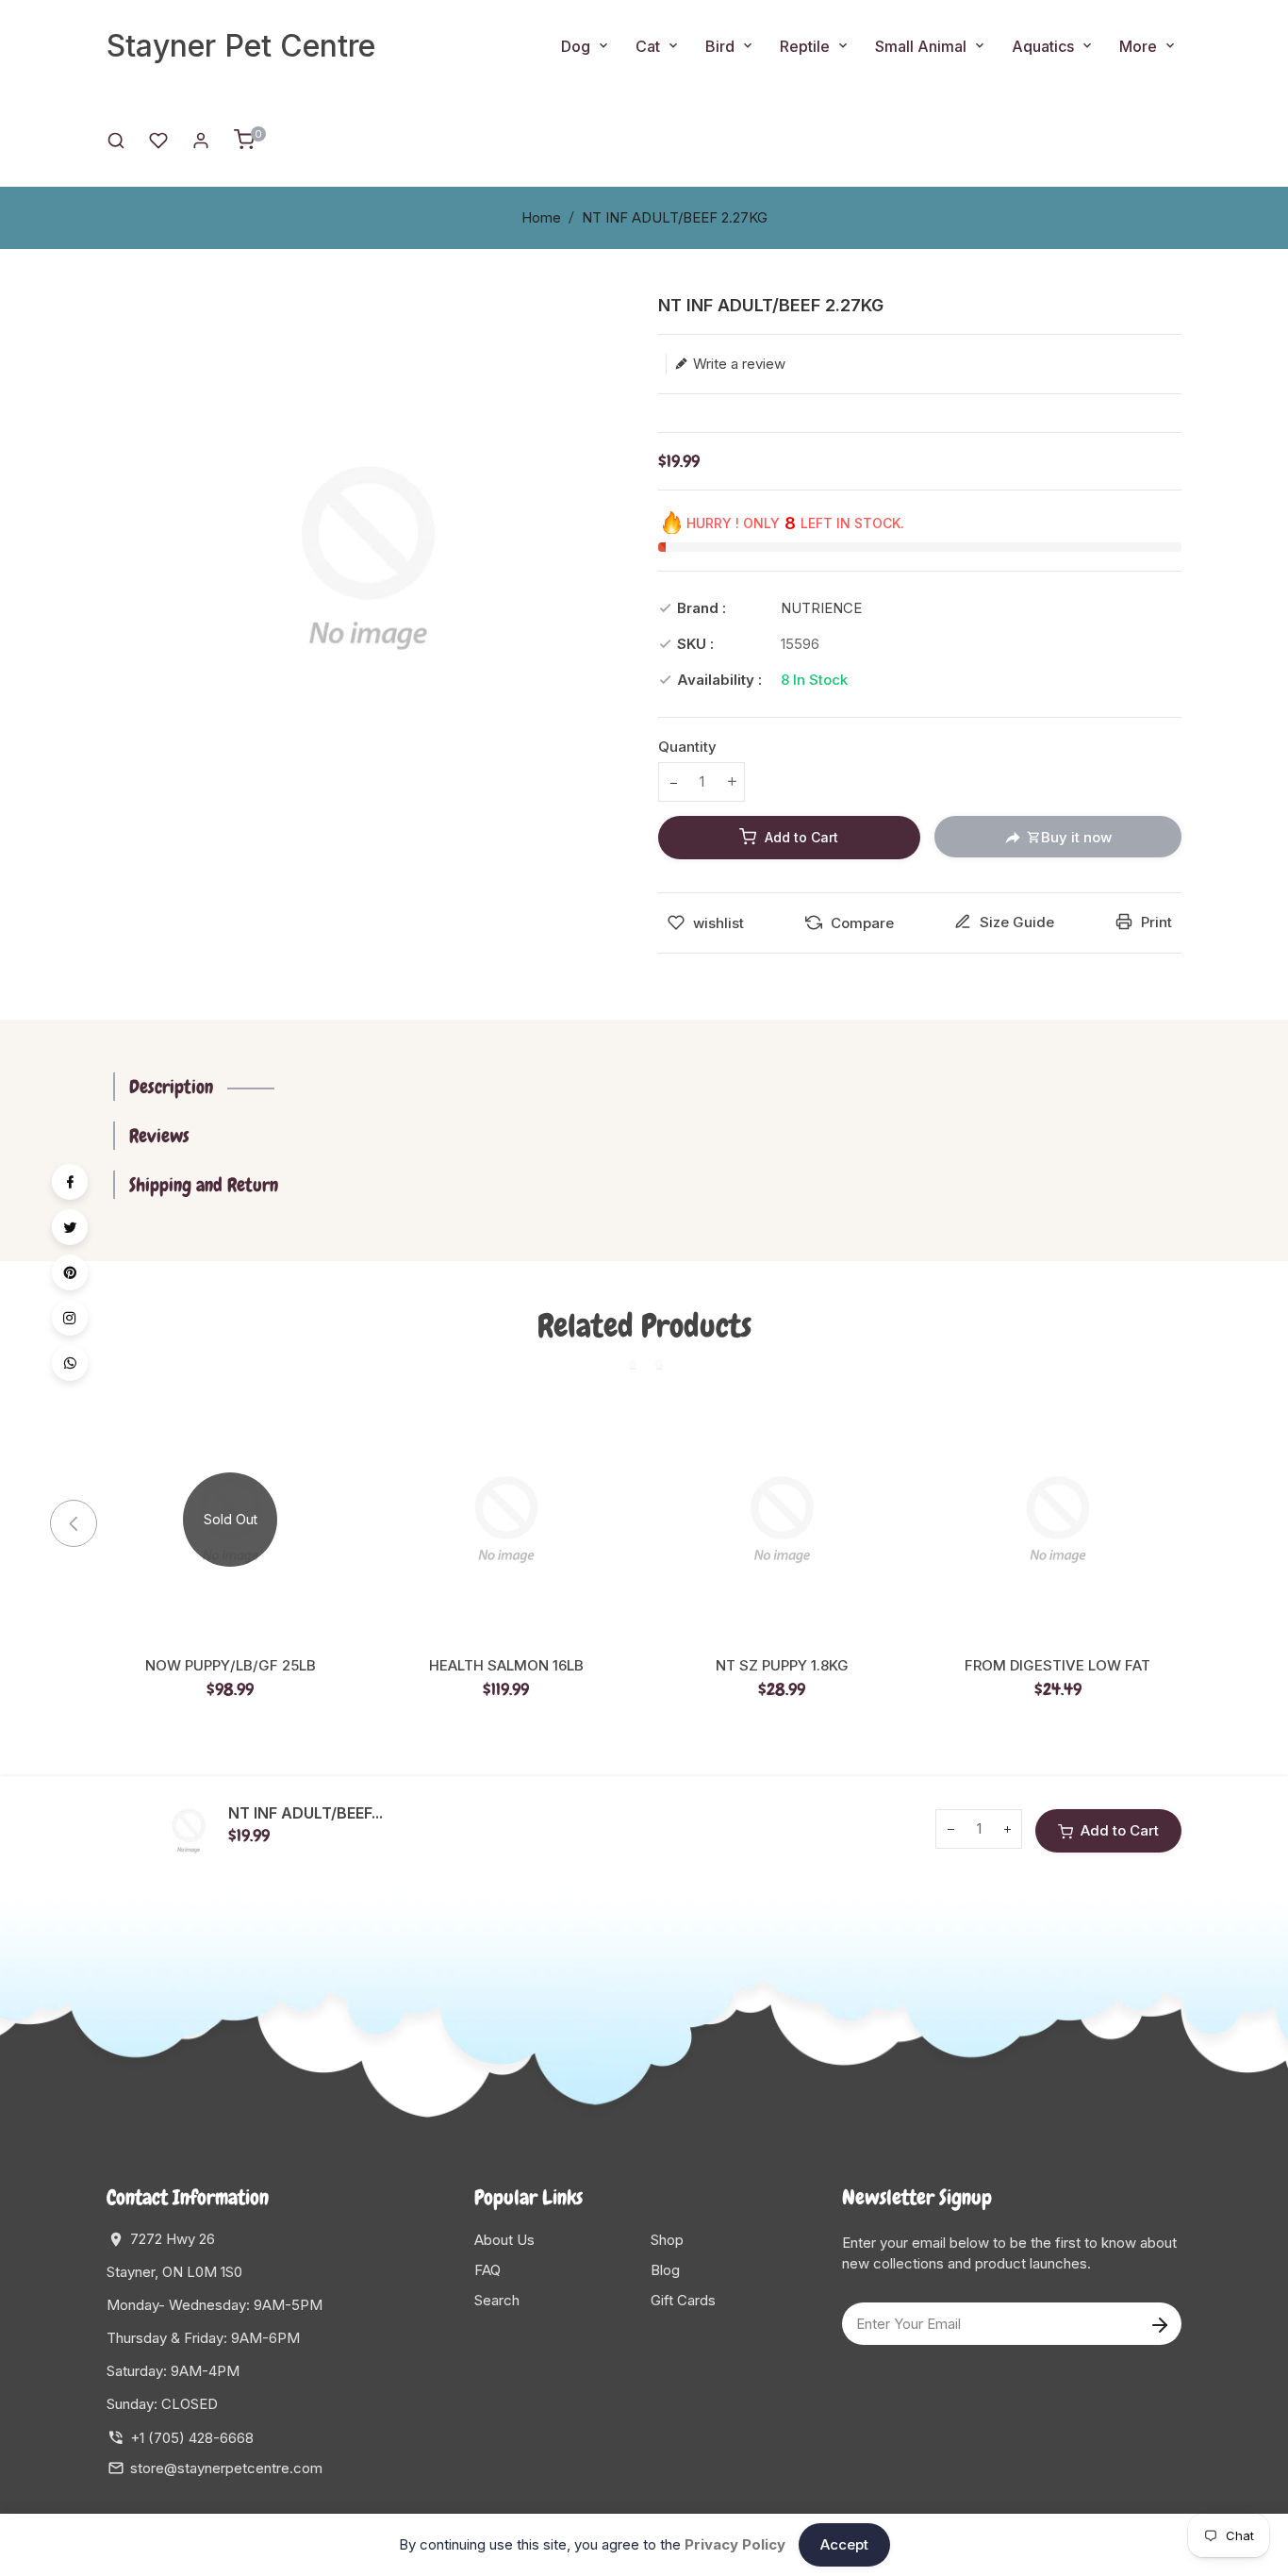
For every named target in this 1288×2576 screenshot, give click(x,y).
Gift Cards (683, 2300)
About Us (504, 2240)
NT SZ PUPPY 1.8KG (782, 1666)
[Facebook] (70, 1182)
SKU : (695, 644)
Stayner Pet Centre (241, 46)
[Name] (1159, 2324)
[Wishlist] (158, 139)
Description (171, 1087)
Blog (665, 2270)
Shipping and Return (204, 1185)
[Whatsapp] (70, 1363)
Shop (667, 2240)
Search (497, 2300)
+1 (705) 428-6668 (192, 2438)
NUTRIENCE (821, 608)
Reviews (159, 1136)
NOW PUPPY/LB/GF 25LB (231, 1666)
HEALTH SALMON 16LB (506, 1666)
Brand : (702, 608)
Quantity (687, 747)
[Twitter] (70, 1227)
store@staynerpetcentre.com (226, 2468)
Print (1155, 922)
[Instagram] (70, 1318)
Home (541, 217)
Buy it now (1076, 837)
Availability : (719, 680)
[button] (1205, 1523)
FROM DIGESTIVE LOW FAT (1057, 1666)
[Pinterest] (70, 1272)
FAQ (487, 2270)
